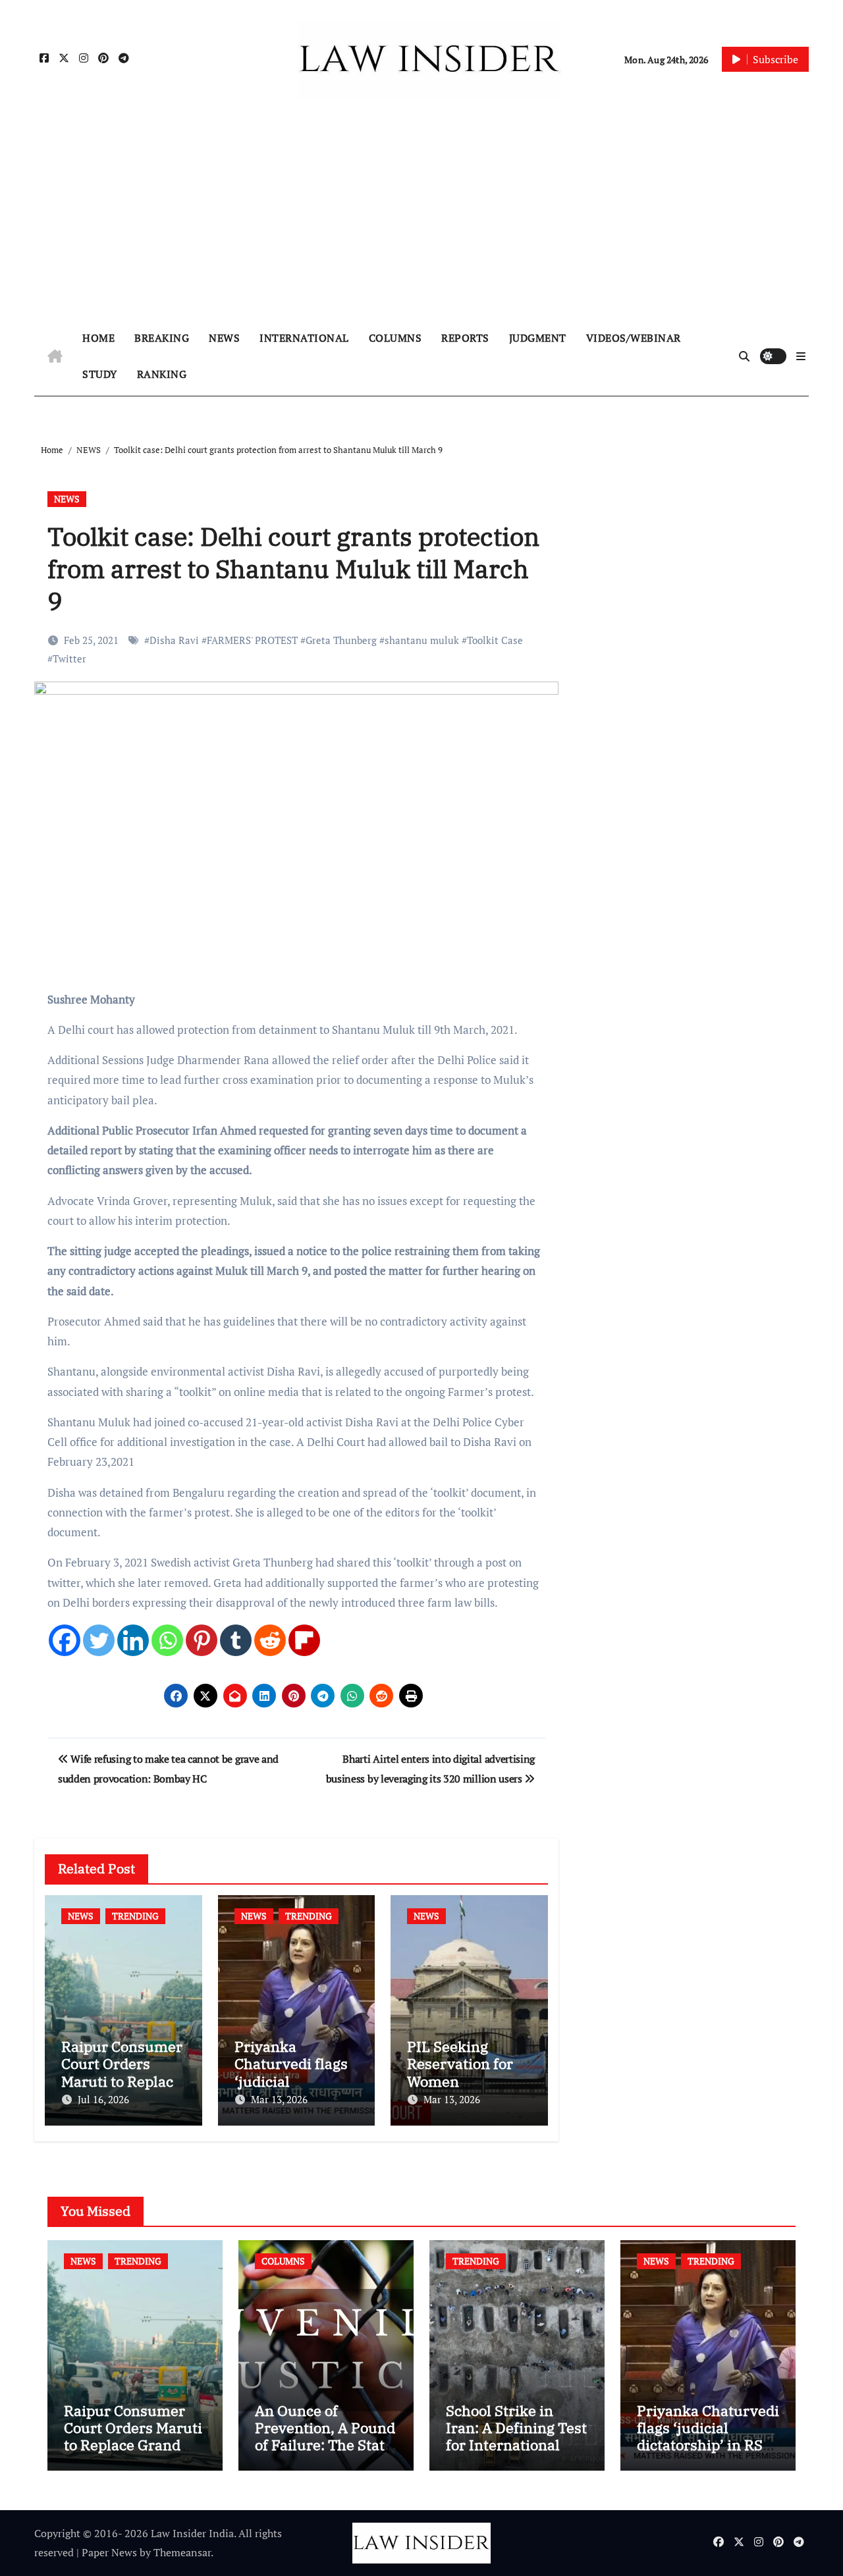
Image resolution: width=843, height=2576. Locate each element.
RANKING (162, 374)
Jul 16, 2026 (103, 2099)
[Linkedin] (133, 1640)
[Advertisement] (421, 218)
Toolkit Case (495, 640)
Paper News (109, 2552)
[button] (801, 356)
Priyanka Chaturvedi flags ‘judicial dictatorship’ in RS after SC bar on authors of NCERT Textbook (708, 2454)
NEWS (224, 338)
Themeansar (182, 2552)
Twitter (69, 658)
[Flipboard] (304, 1640)
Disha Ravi (174, 640)
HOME (98, 338)
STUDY (100, 374)
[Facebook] (65, 1640)
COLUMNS (395, 338)
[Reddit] (270, 1640)
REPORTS (465, 338)
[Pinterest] (202, 1640)
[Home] (55, 356)
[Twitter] (99, 1640)
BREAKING (162, 338)
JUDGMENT (538, 338)
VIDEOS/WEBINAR (634, 338)
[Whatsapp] (167, 1640)
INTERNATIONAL (304, 338)
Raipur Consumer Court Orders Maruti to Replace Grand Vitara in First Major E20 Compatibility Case (133, 2454)
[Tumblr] (236, 1640)
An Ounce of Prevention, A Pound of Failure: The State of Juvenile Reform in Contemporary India (325, 2454)
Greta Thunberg (341, 640)
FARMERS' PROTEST (252, 640)
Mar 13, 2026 (279, 2099)
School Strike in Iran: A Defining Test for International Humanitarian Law (516, 2436)
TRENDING (135, 1916)
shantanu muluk (422, 640)
